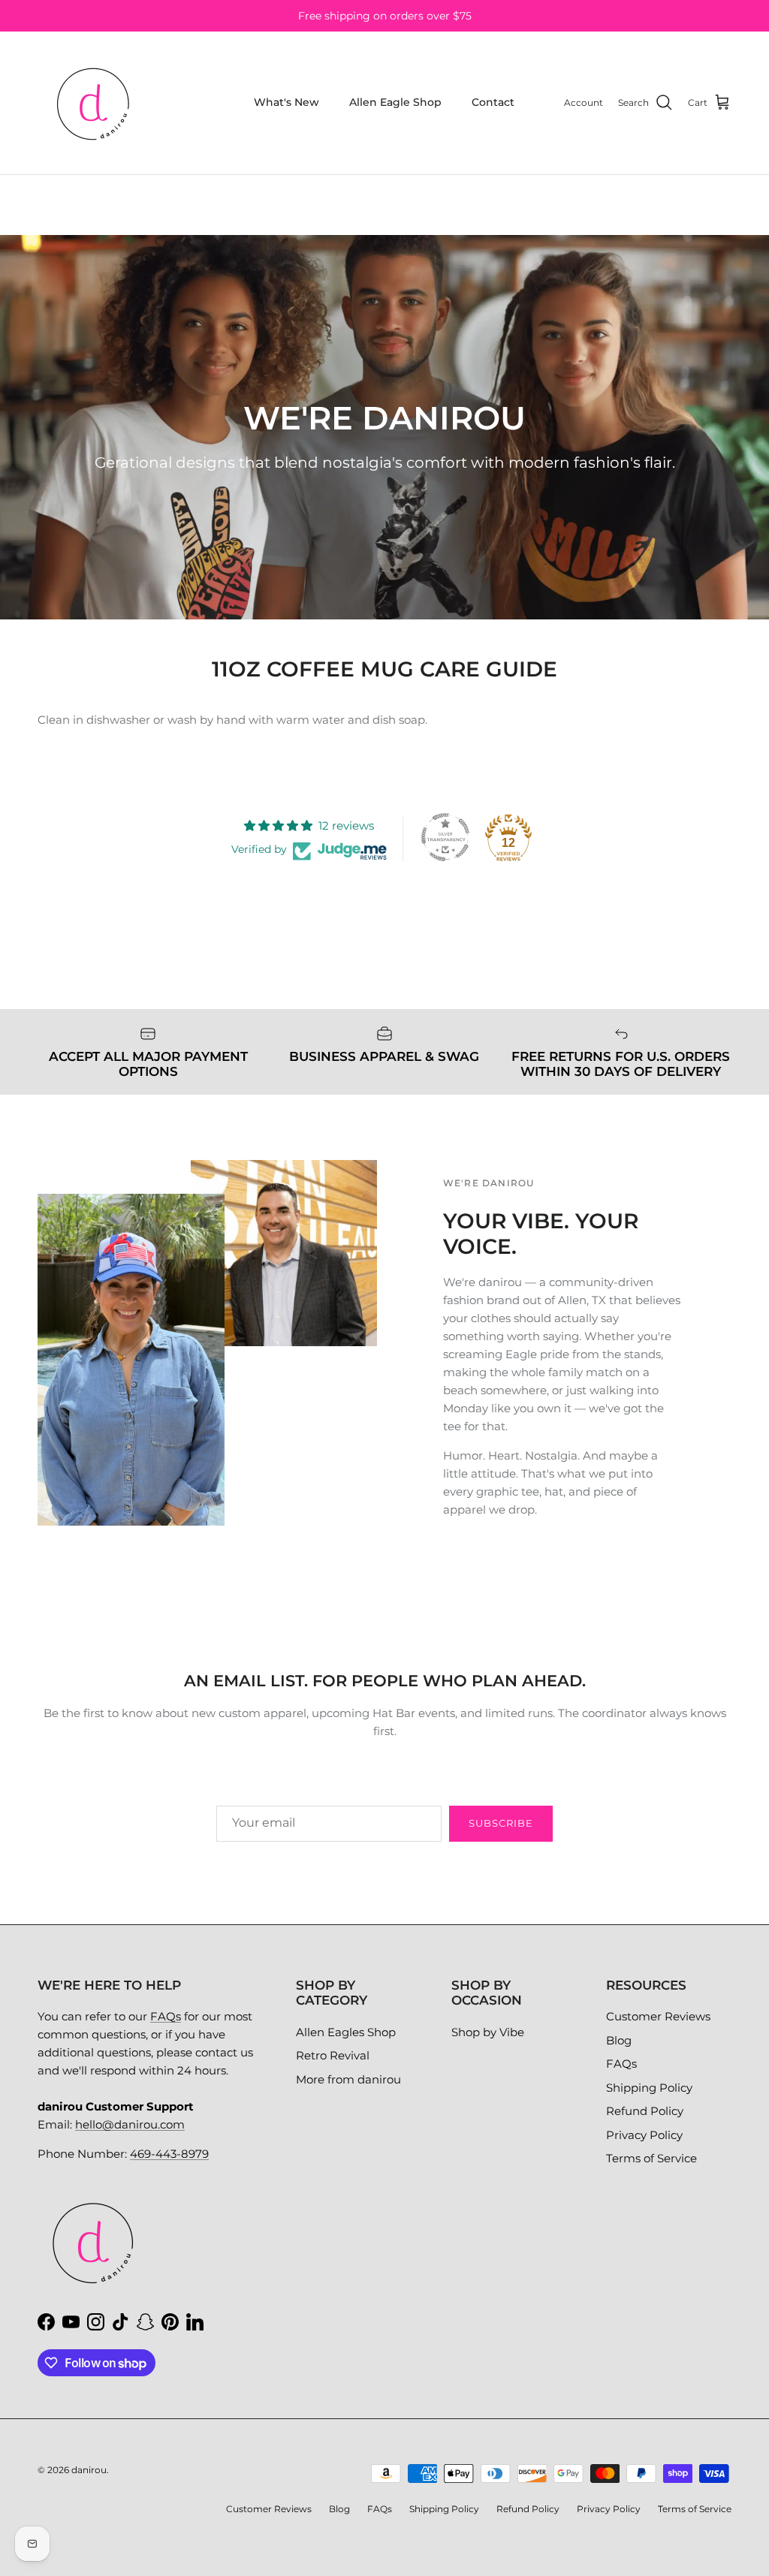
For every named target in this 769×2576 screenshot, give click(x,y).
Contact (493, 102)
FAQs (166, 2016)
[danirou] (94, 103)
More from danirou (348, 2079)
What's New (286, 102)
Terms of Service (651, 2158)
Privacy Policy (644, 2135)
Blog (619, 2040)
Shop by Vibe (488, 2032)
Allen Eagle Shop (395, 102)
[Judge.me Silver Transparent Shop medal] (445, 837)
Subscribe (501, 1823)
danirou (89, 2470)
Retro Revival (333, 2055)
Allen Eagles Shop (346, 2032)
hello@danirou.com (130, 2124)
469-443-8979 (169, 2154)
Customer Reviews (658, 2016)
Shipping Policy (649, 2088)
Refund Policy (645, 2111)
